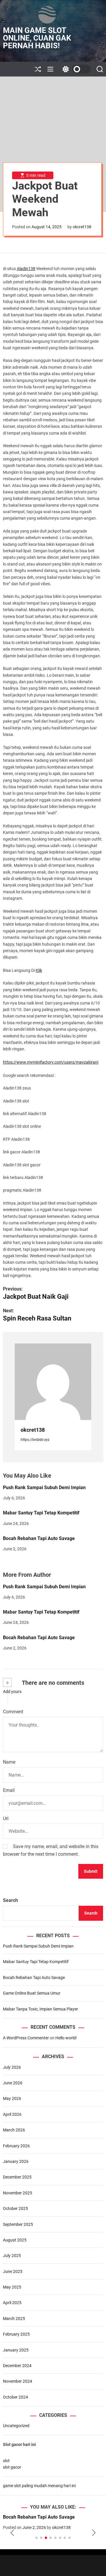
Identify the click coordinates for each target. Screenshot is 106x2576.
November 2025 (18, 2193)
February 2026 (16, 2146)
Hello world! (66, 2038)
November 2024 (18, 2381)
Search (10, 1900)
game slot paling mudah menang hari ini (39, 2486)
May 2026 (12, 2098)
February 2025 (16, 2334)
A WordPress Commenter (26, 2038)
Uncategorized (16, 2426)
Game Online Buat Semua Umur (32, 1993)
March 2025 (14, 2319)
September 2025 (18, 2224)
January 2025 (16, 2350)
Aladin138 (26, 269)
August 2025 (15, 2240)
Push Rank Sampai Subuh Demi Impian (44, 1487)
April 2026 (12, 2114)
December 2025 (17, 2177)
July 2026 (12, 2067)
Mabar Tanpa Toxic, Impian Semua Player (40, 2009)
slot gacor (12, 2467)
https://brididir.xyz (35, 1440)
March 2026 (14, 2130)
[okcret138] (53, 1382)
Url (6, 1819)
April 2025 (12, 2303)
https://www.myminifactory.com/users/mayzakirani (51, 1062)
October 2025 (15, 2209)
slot (6, 2461)
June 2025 (13, 2271)
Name (9, 1762)
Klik (39, 970)
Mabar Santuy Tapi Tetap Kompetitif (41, 1513)
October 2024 (15, 2397)
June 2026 (13, 2083)
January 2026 (16, 2161)
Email (9, 1790)
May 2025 (12, 2287)
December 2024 (17, 2366)
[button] (12, 2533)
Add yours (12, 1692)
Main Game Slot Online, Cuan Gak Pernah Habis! (37, 38)
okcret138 (82, 227)
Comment (13, 1712)
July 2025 (12, 2256)
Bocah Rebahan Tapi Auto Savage (39, 1538)
